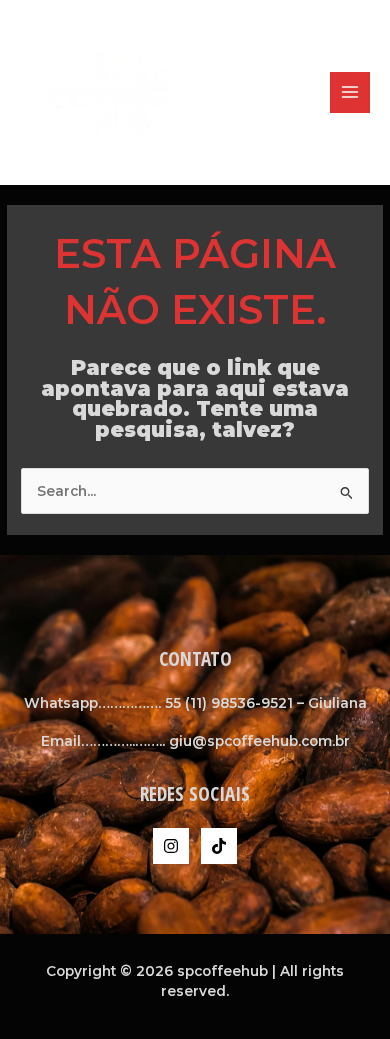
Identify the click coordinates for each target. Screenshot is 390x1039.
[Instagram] (171, 846)
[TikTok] (219, 846)
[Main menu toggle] (350, 92)
